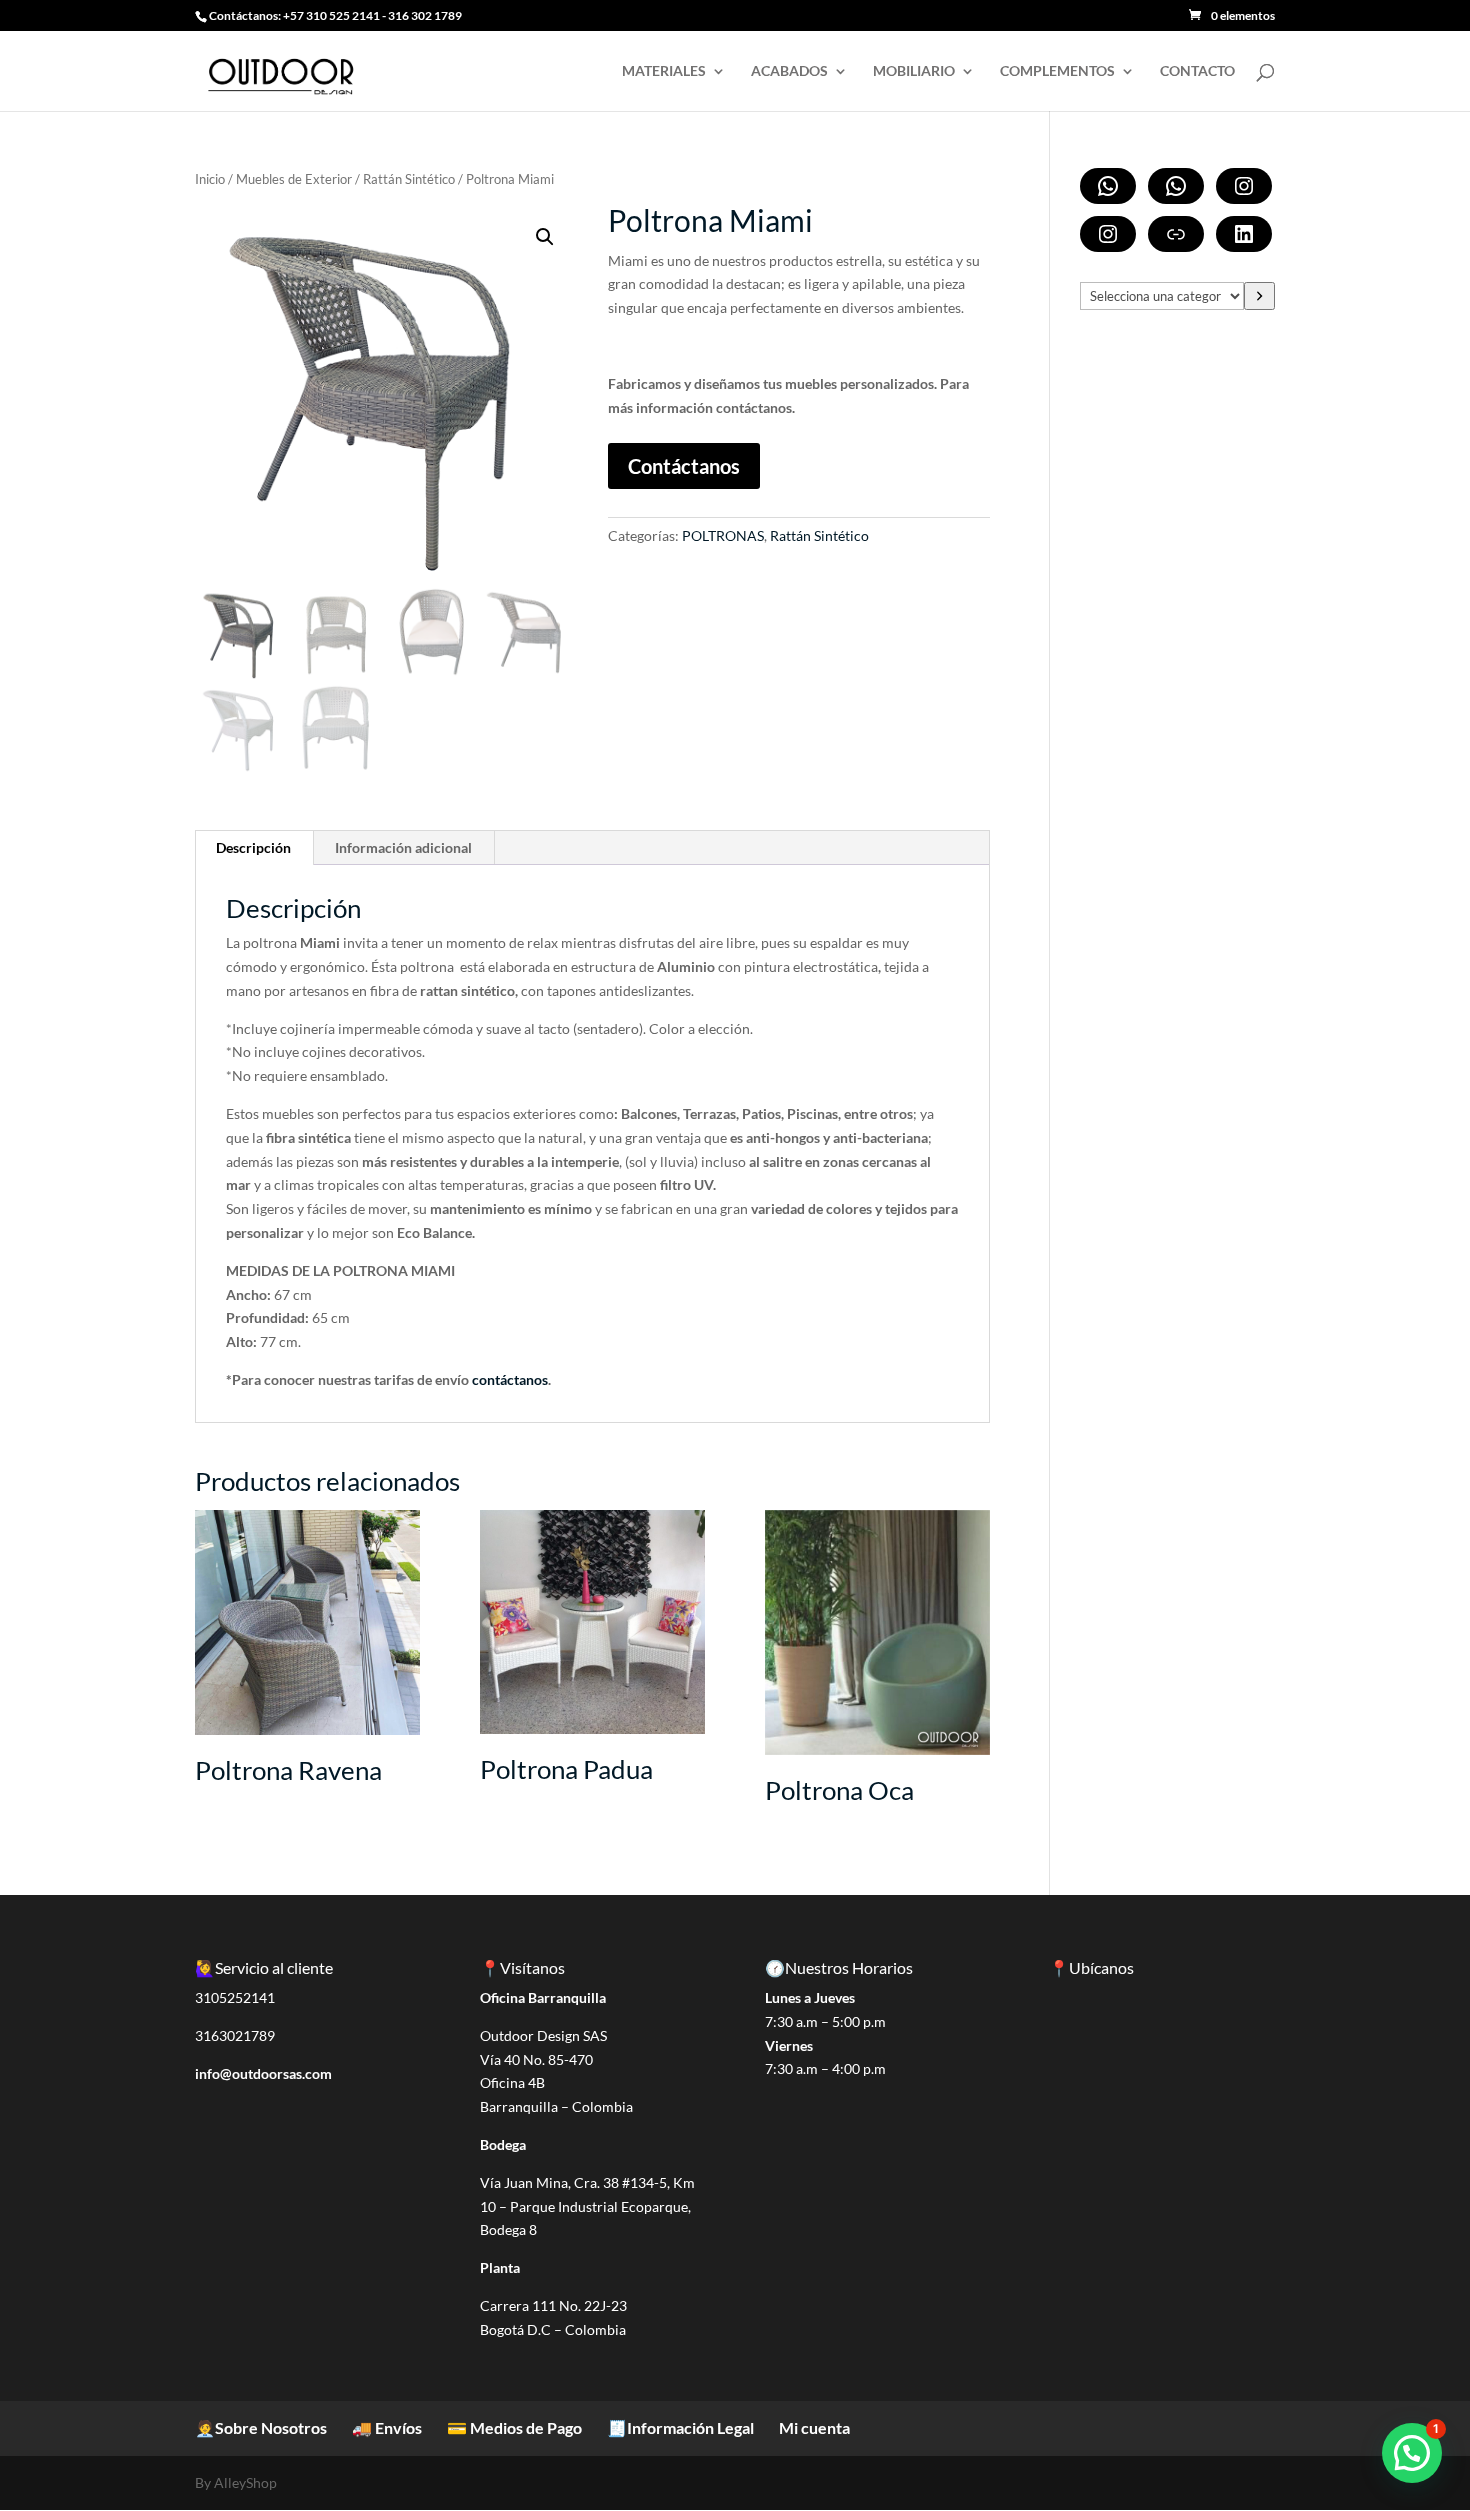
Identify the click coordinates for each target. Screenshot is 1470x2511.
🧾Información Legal (680, 2427)
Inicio (210, 179)
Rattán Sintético (409, 179)
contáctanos (510, 1379)
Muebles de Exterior (294, 179)
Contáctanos (684, 466)
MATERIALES (664, 71)
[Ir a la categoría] (1259, 296)
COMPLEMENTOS (1057, 71)
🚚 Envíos (387, 2427)
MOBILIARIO (914, 71)
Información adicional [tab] (403, 847)
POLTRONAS (723, 535)
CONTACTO (1197, 71)
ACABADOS (789, 71)
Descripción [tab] (253, 847)
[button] (545, 237)
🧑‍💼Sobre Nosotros (261, 2427)
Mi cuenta (814, 2427)
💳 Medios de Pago (514, 2427)
